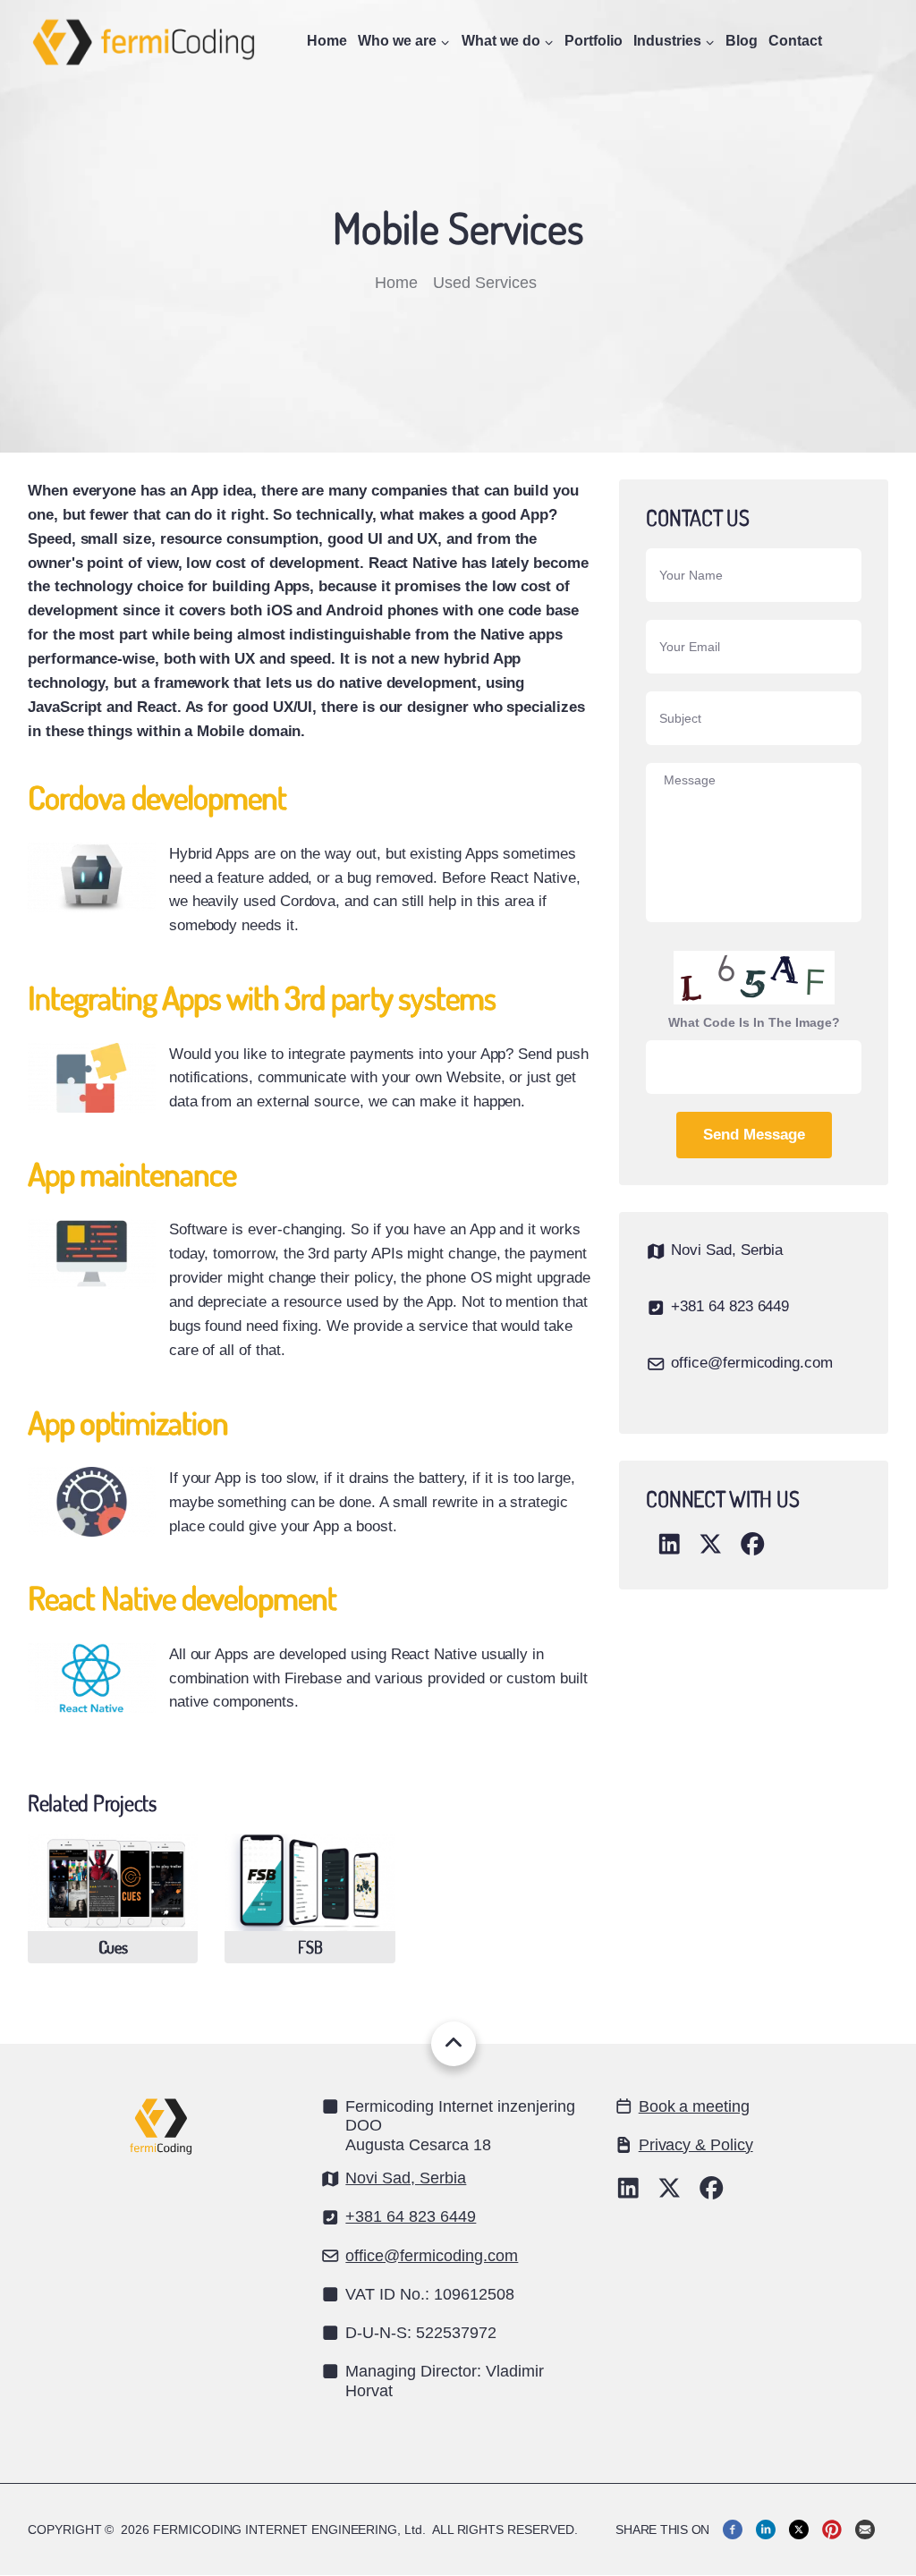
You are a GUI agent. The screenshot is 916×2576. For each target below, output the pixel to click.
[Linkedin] (766, 2529)
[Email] (865, 2529)
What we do (501, 41)
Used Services (487, 283)
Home (327, 41)
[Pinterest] (832, 2529)
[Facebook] (733, 2529)
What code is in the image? (754, 1022)
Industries (667, 41)
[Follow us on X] (670, 2193)
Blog (742, 41)
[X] (799, 2529)
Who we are (397, 41)
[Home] (144, 39)
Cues (113, 1947)
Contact (795, 41)
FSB (310, 1947)
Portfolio (594, 41)
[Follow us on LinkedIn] (628, 2193)
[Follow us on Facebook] (712, 2193)
